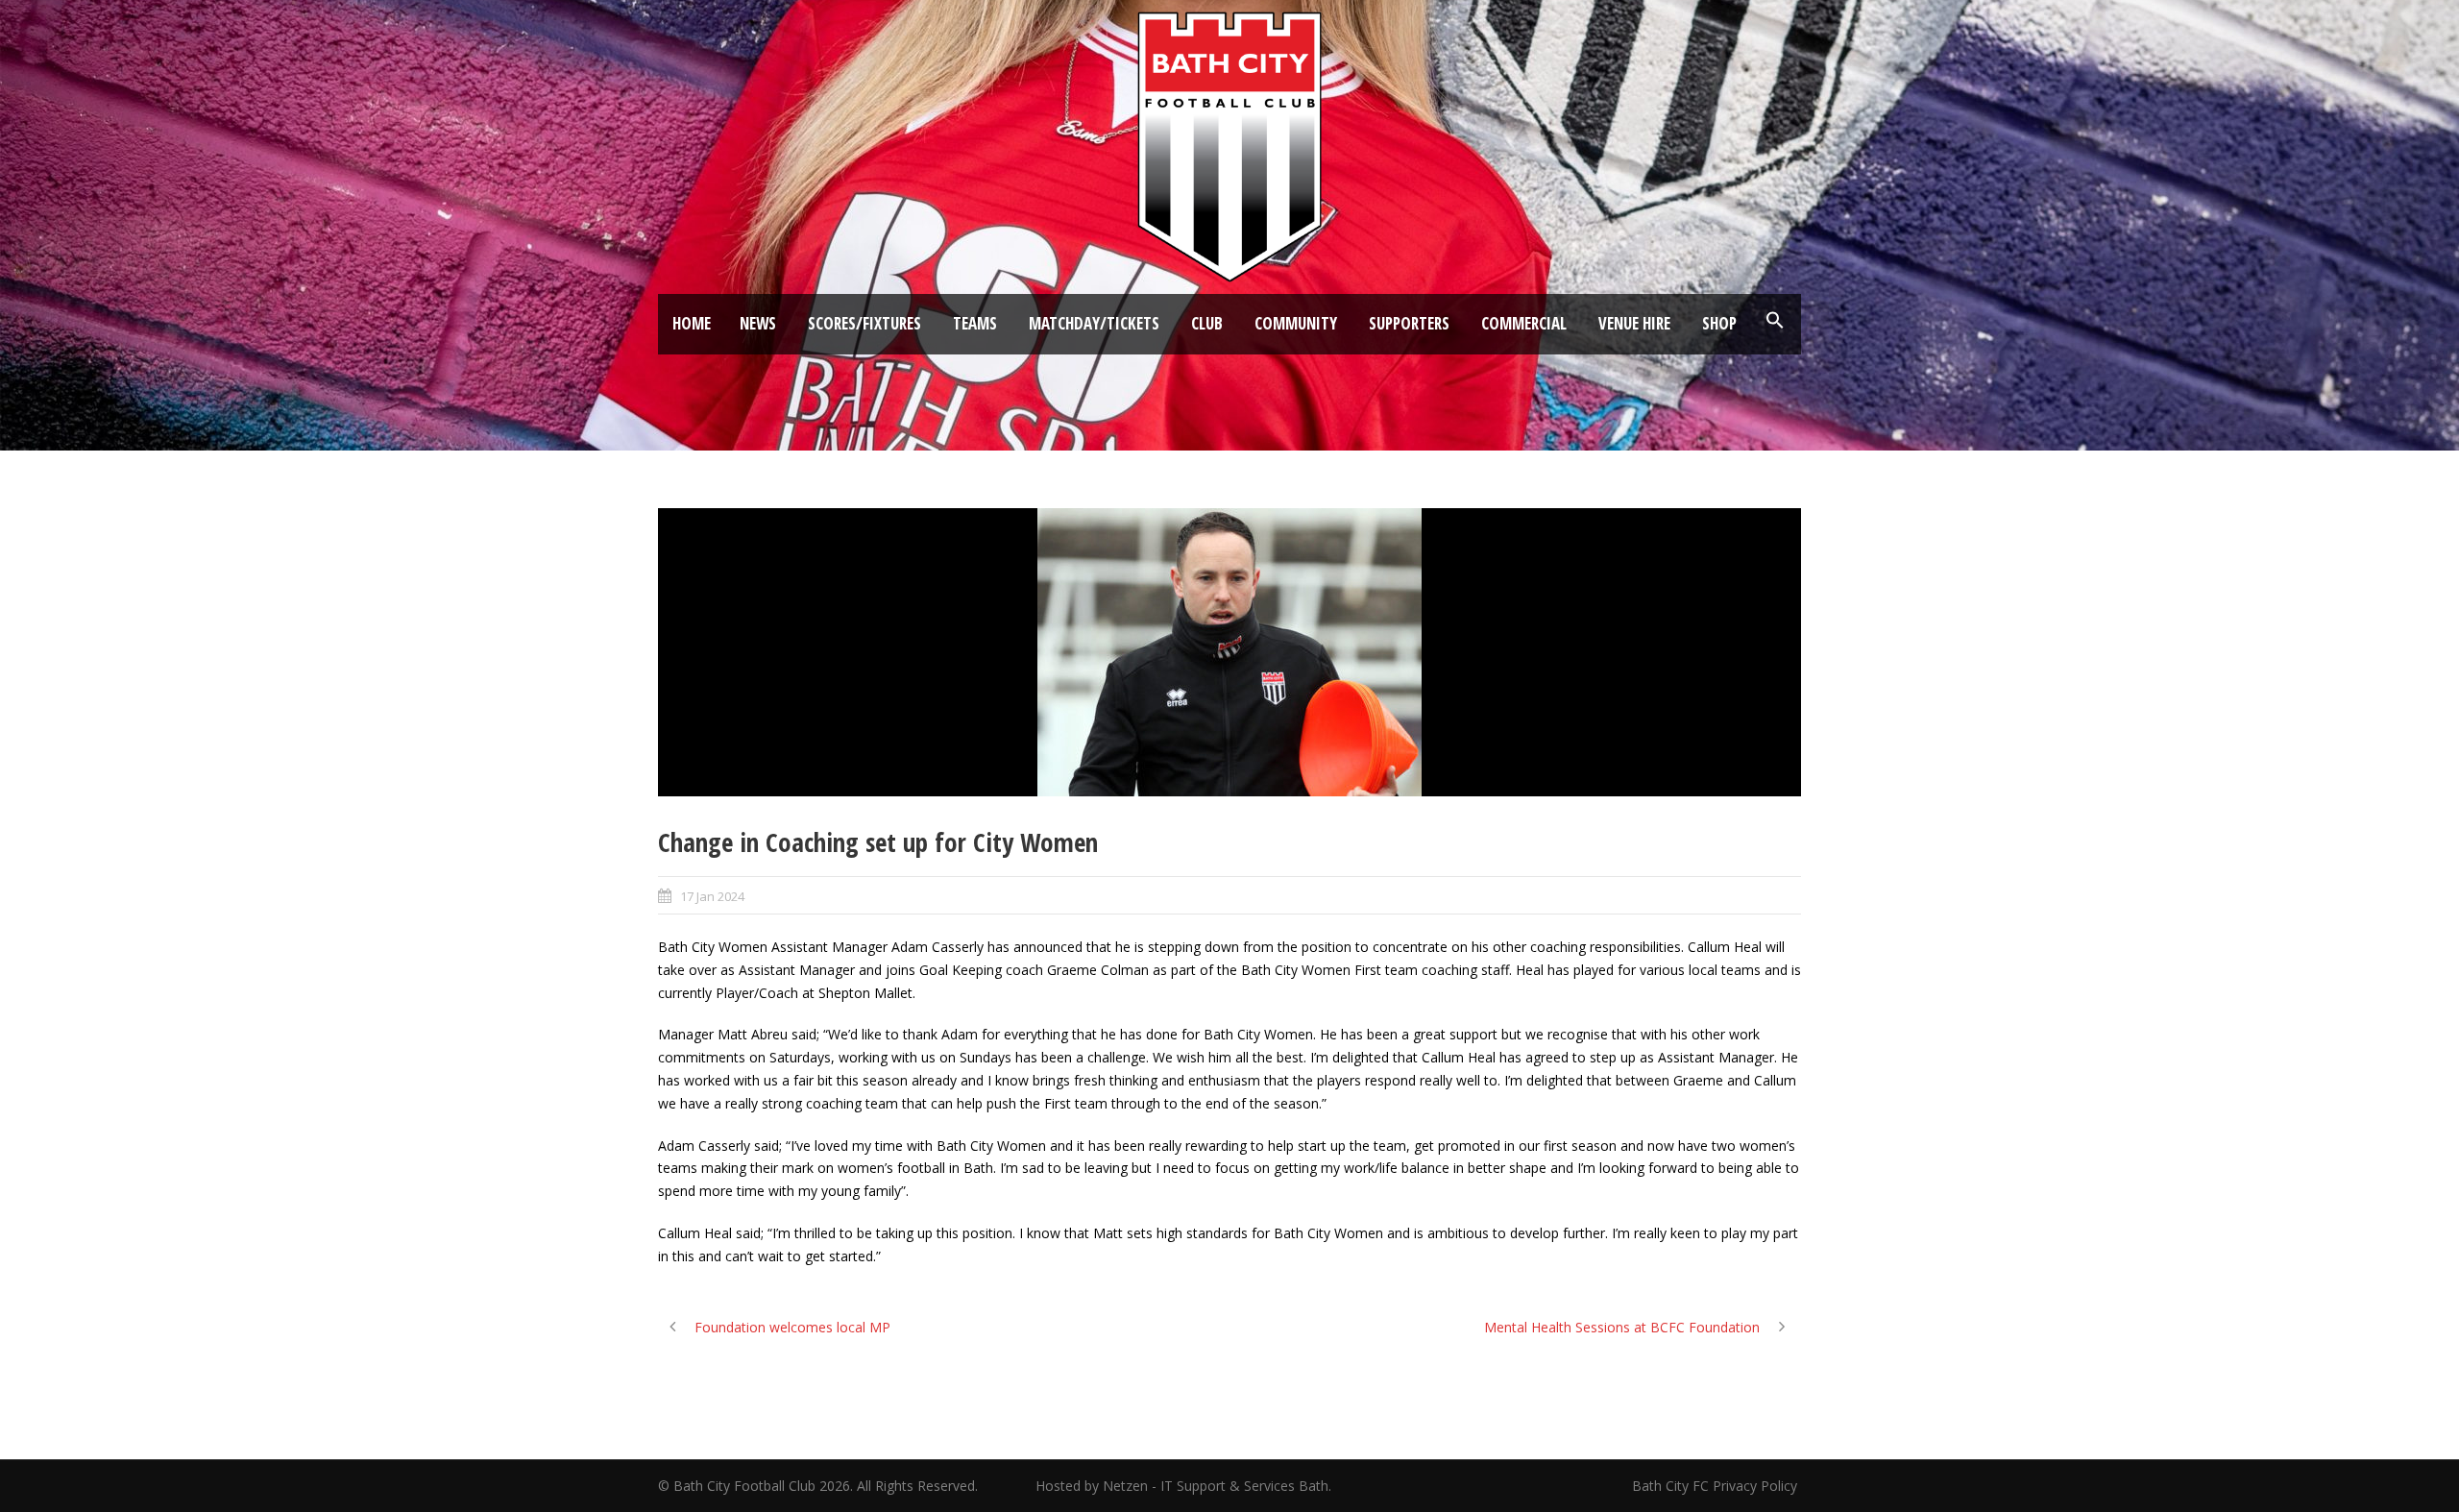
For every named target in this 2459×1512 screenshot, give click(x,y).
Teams (975, 323)
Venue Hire (1634, 323)
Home (692, 323)
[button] (1775, 321)
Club (1207, 323)
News (758, 323)
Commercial (1524, 323)
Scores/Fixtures (864, 323)
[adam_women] (1229, 652)
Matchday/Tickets (1094, 323)
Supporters (1409, 323)
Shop (1719, 323)
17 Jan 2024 (712, 896)
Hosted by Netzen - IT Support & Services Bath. (1183, 1486)
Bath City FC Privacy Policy (1716, 1486)
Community (1296, 323)
